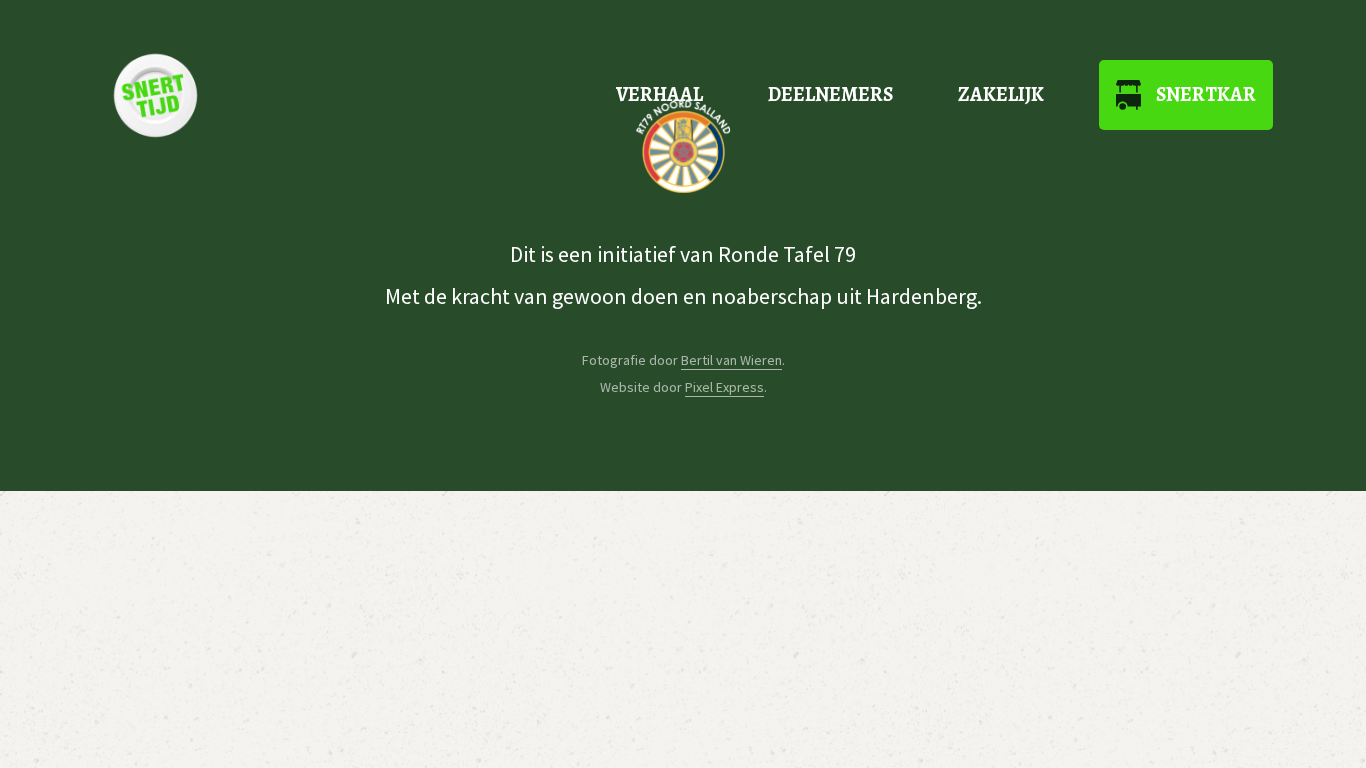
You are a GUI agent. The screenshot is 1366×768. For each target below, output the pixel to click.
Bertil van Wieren (731, 360)
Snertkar (1206, 94)
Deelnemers (830, 94)
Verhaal (659, 94)
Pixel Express (724, 387)
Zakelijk (1001, 94)
